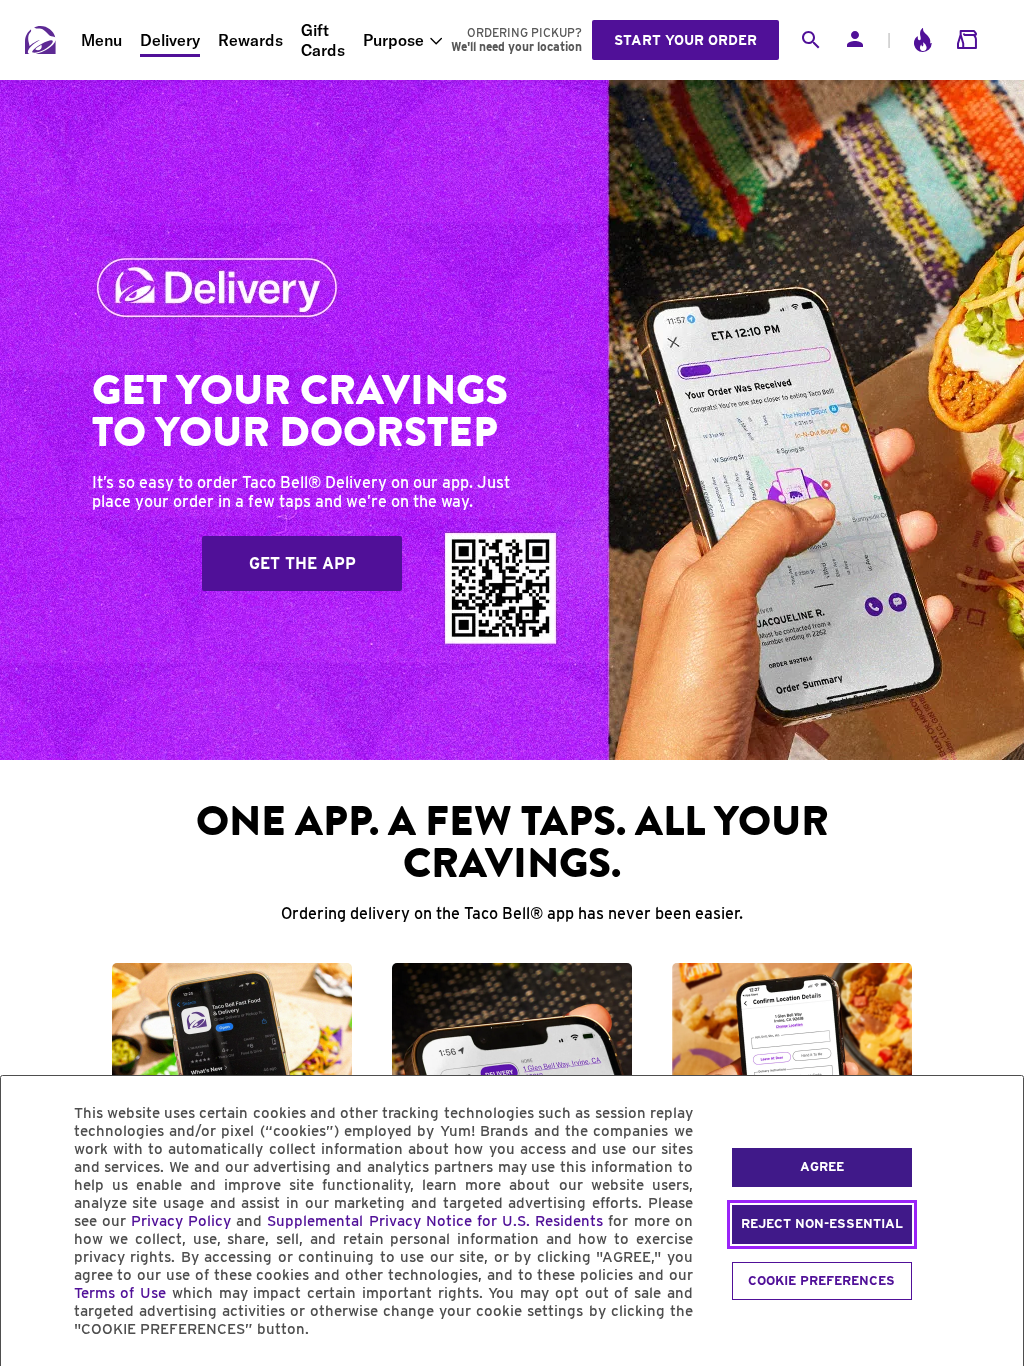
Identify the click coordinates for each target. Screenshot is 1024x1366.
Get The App (302, 563)
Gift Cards (323, 40)
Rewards (250, 40)
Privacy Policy (181, 1221)
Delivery (170, 40)
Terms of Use (120, 1293)
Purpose (393, 40)
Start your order (685, 40)
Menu (101, 40)
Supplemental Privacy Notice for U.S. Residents (435, 1221)
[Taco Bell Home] (41, 40)
